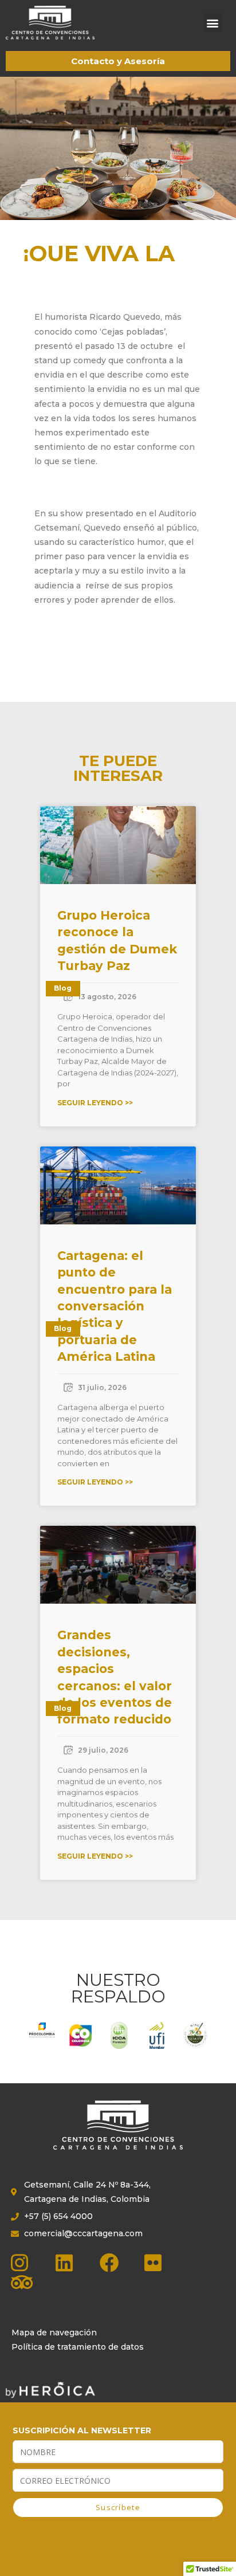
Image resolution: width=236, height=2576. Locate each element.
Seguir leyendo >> (95, 1103)
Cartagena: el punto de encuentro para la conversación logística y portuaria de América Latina (115, 1306)
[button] (212, 23)
